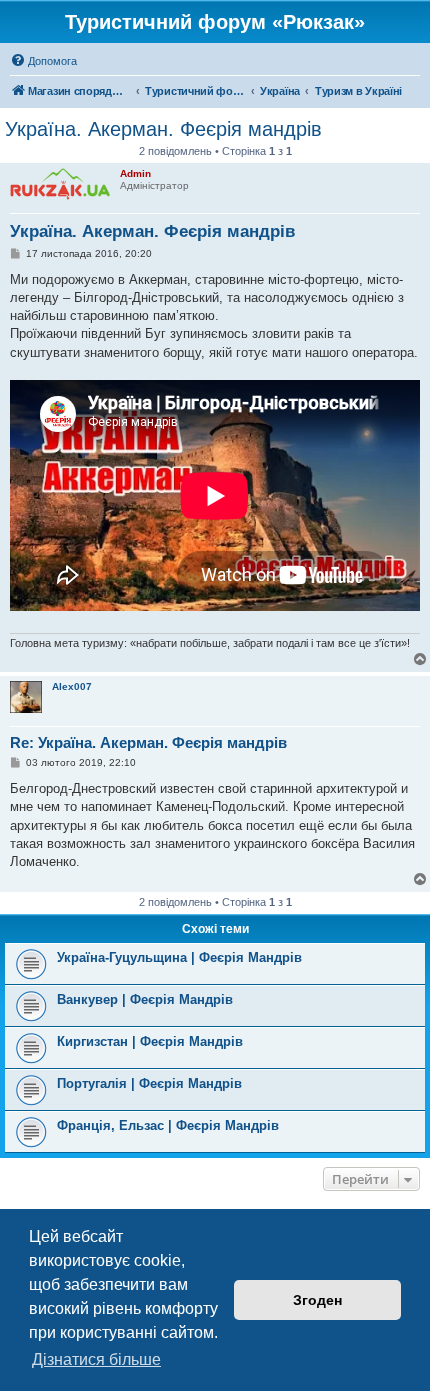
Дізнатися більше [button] (96, 1359)
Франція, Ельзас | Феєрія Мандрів (168, 1125)
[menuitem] (43, 61)
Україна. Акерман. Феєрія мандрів (163, 129)
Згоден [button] (317, 1300)
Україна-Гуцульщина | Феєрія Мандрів (179, 957)
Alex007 (72, 686)
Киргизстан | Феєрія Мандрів (150, 1041)
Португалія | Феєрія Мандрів (149, 1083)
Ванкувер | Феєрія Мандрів (145, 999)
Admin (135, 173)
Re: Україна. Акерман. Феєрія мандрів (148, 742)
